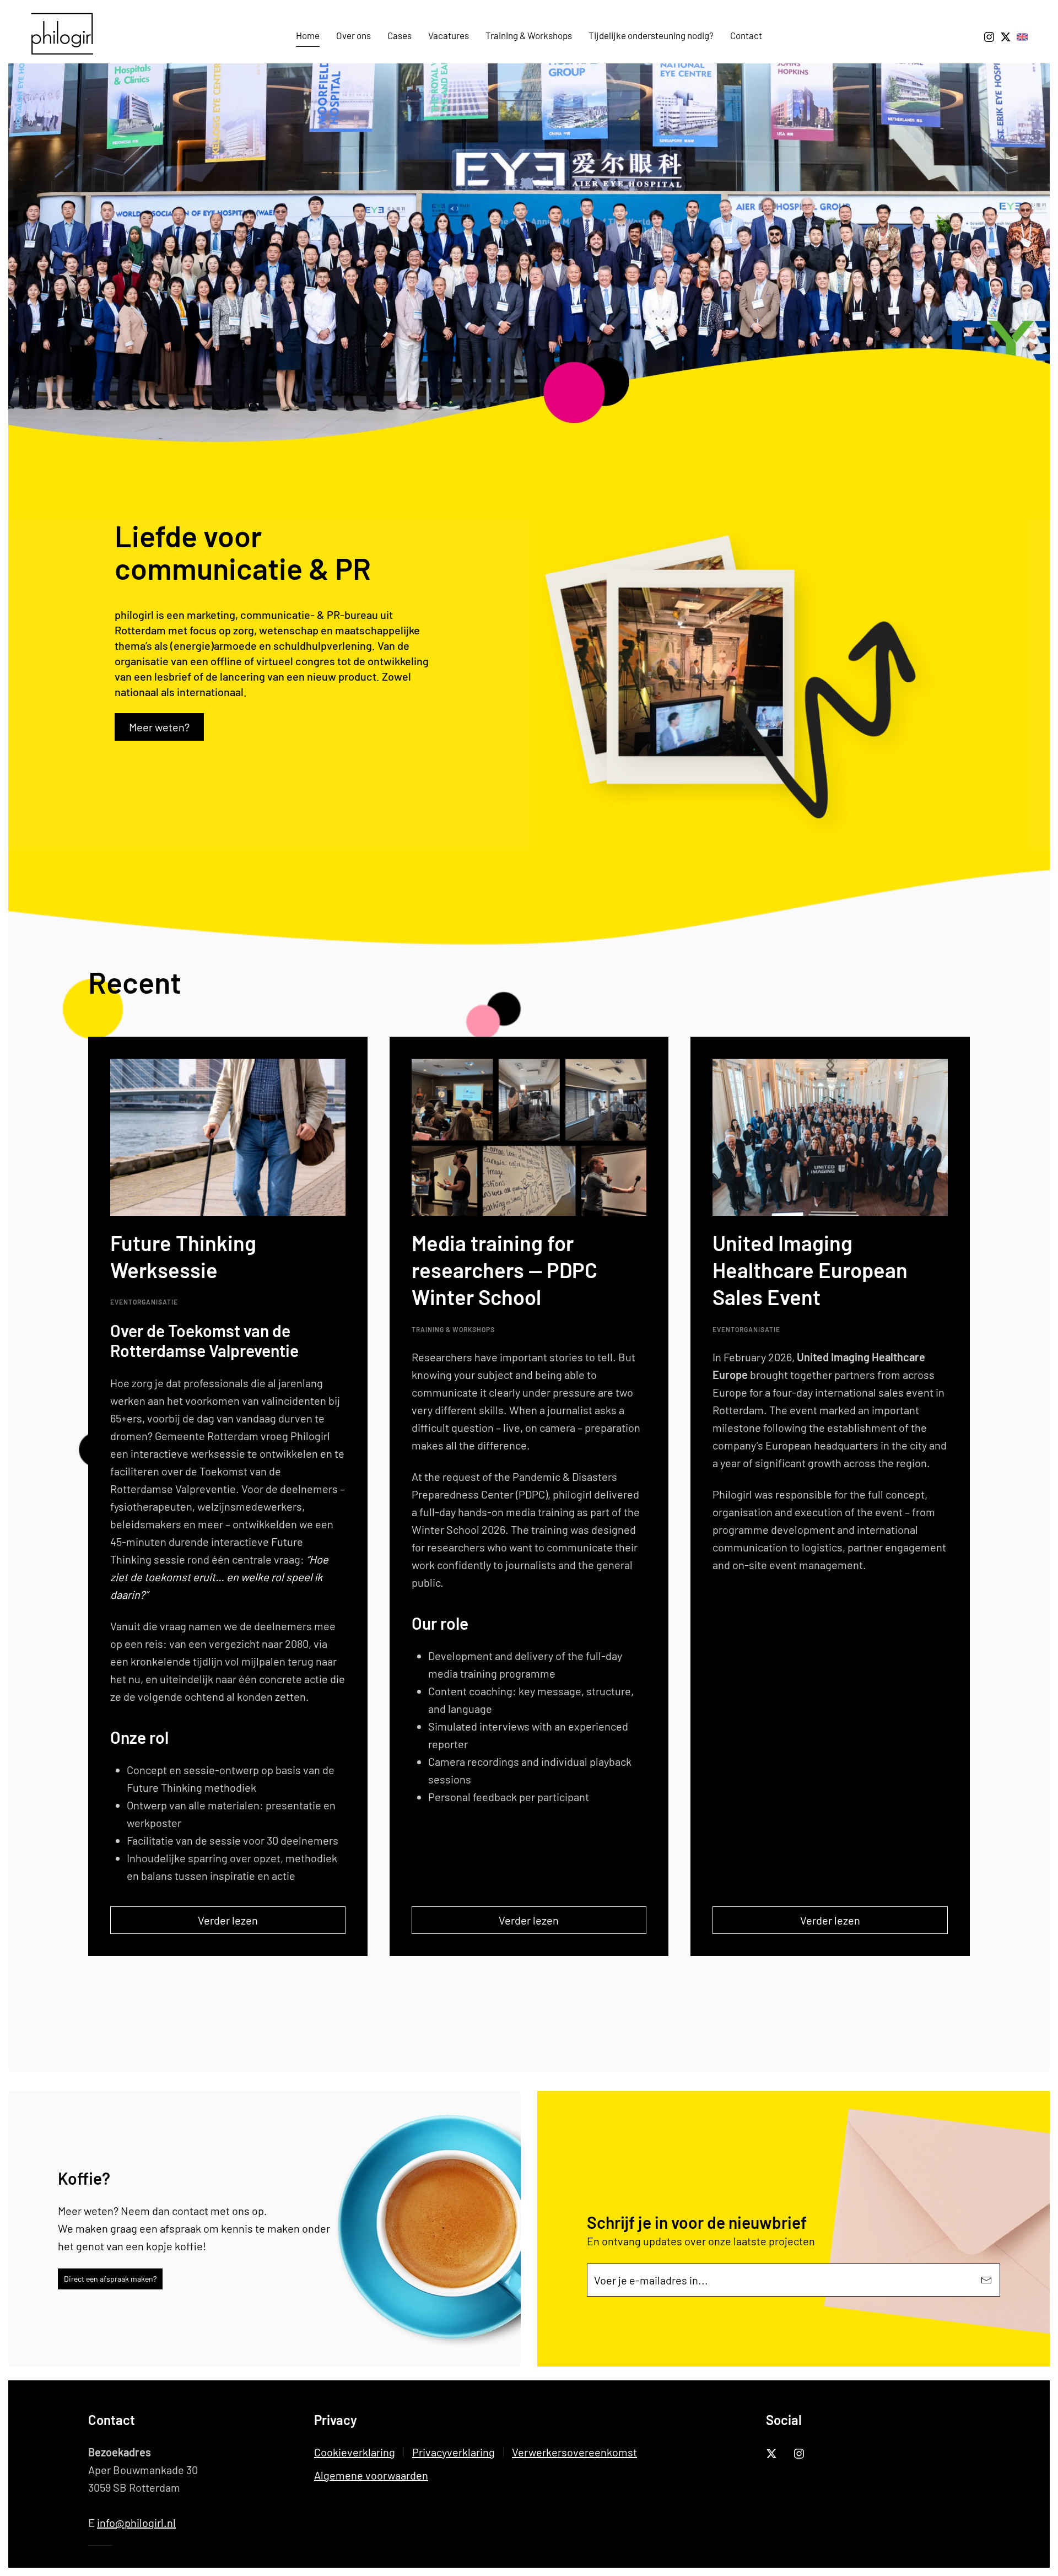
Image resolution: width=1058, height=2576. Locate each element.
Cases (400, 35)
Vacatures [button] (449, 35)
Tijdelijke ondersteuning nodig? (651, 35)
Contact (746, 35)
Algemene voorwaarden (371, 2475)
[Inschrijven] (986, 2280)
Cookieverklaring (355, 2452)
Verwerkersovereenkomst (574, 2452)
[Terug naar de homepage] (66, 36)
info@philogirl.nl (136, 2523)
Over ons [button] (353, 35)
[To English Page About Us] (1022, 35)
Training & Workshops (529, 35)
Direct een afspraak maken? (110, 2279)
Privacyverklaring (454, 2452)
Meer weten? (159, 727)
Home (308, 35)
